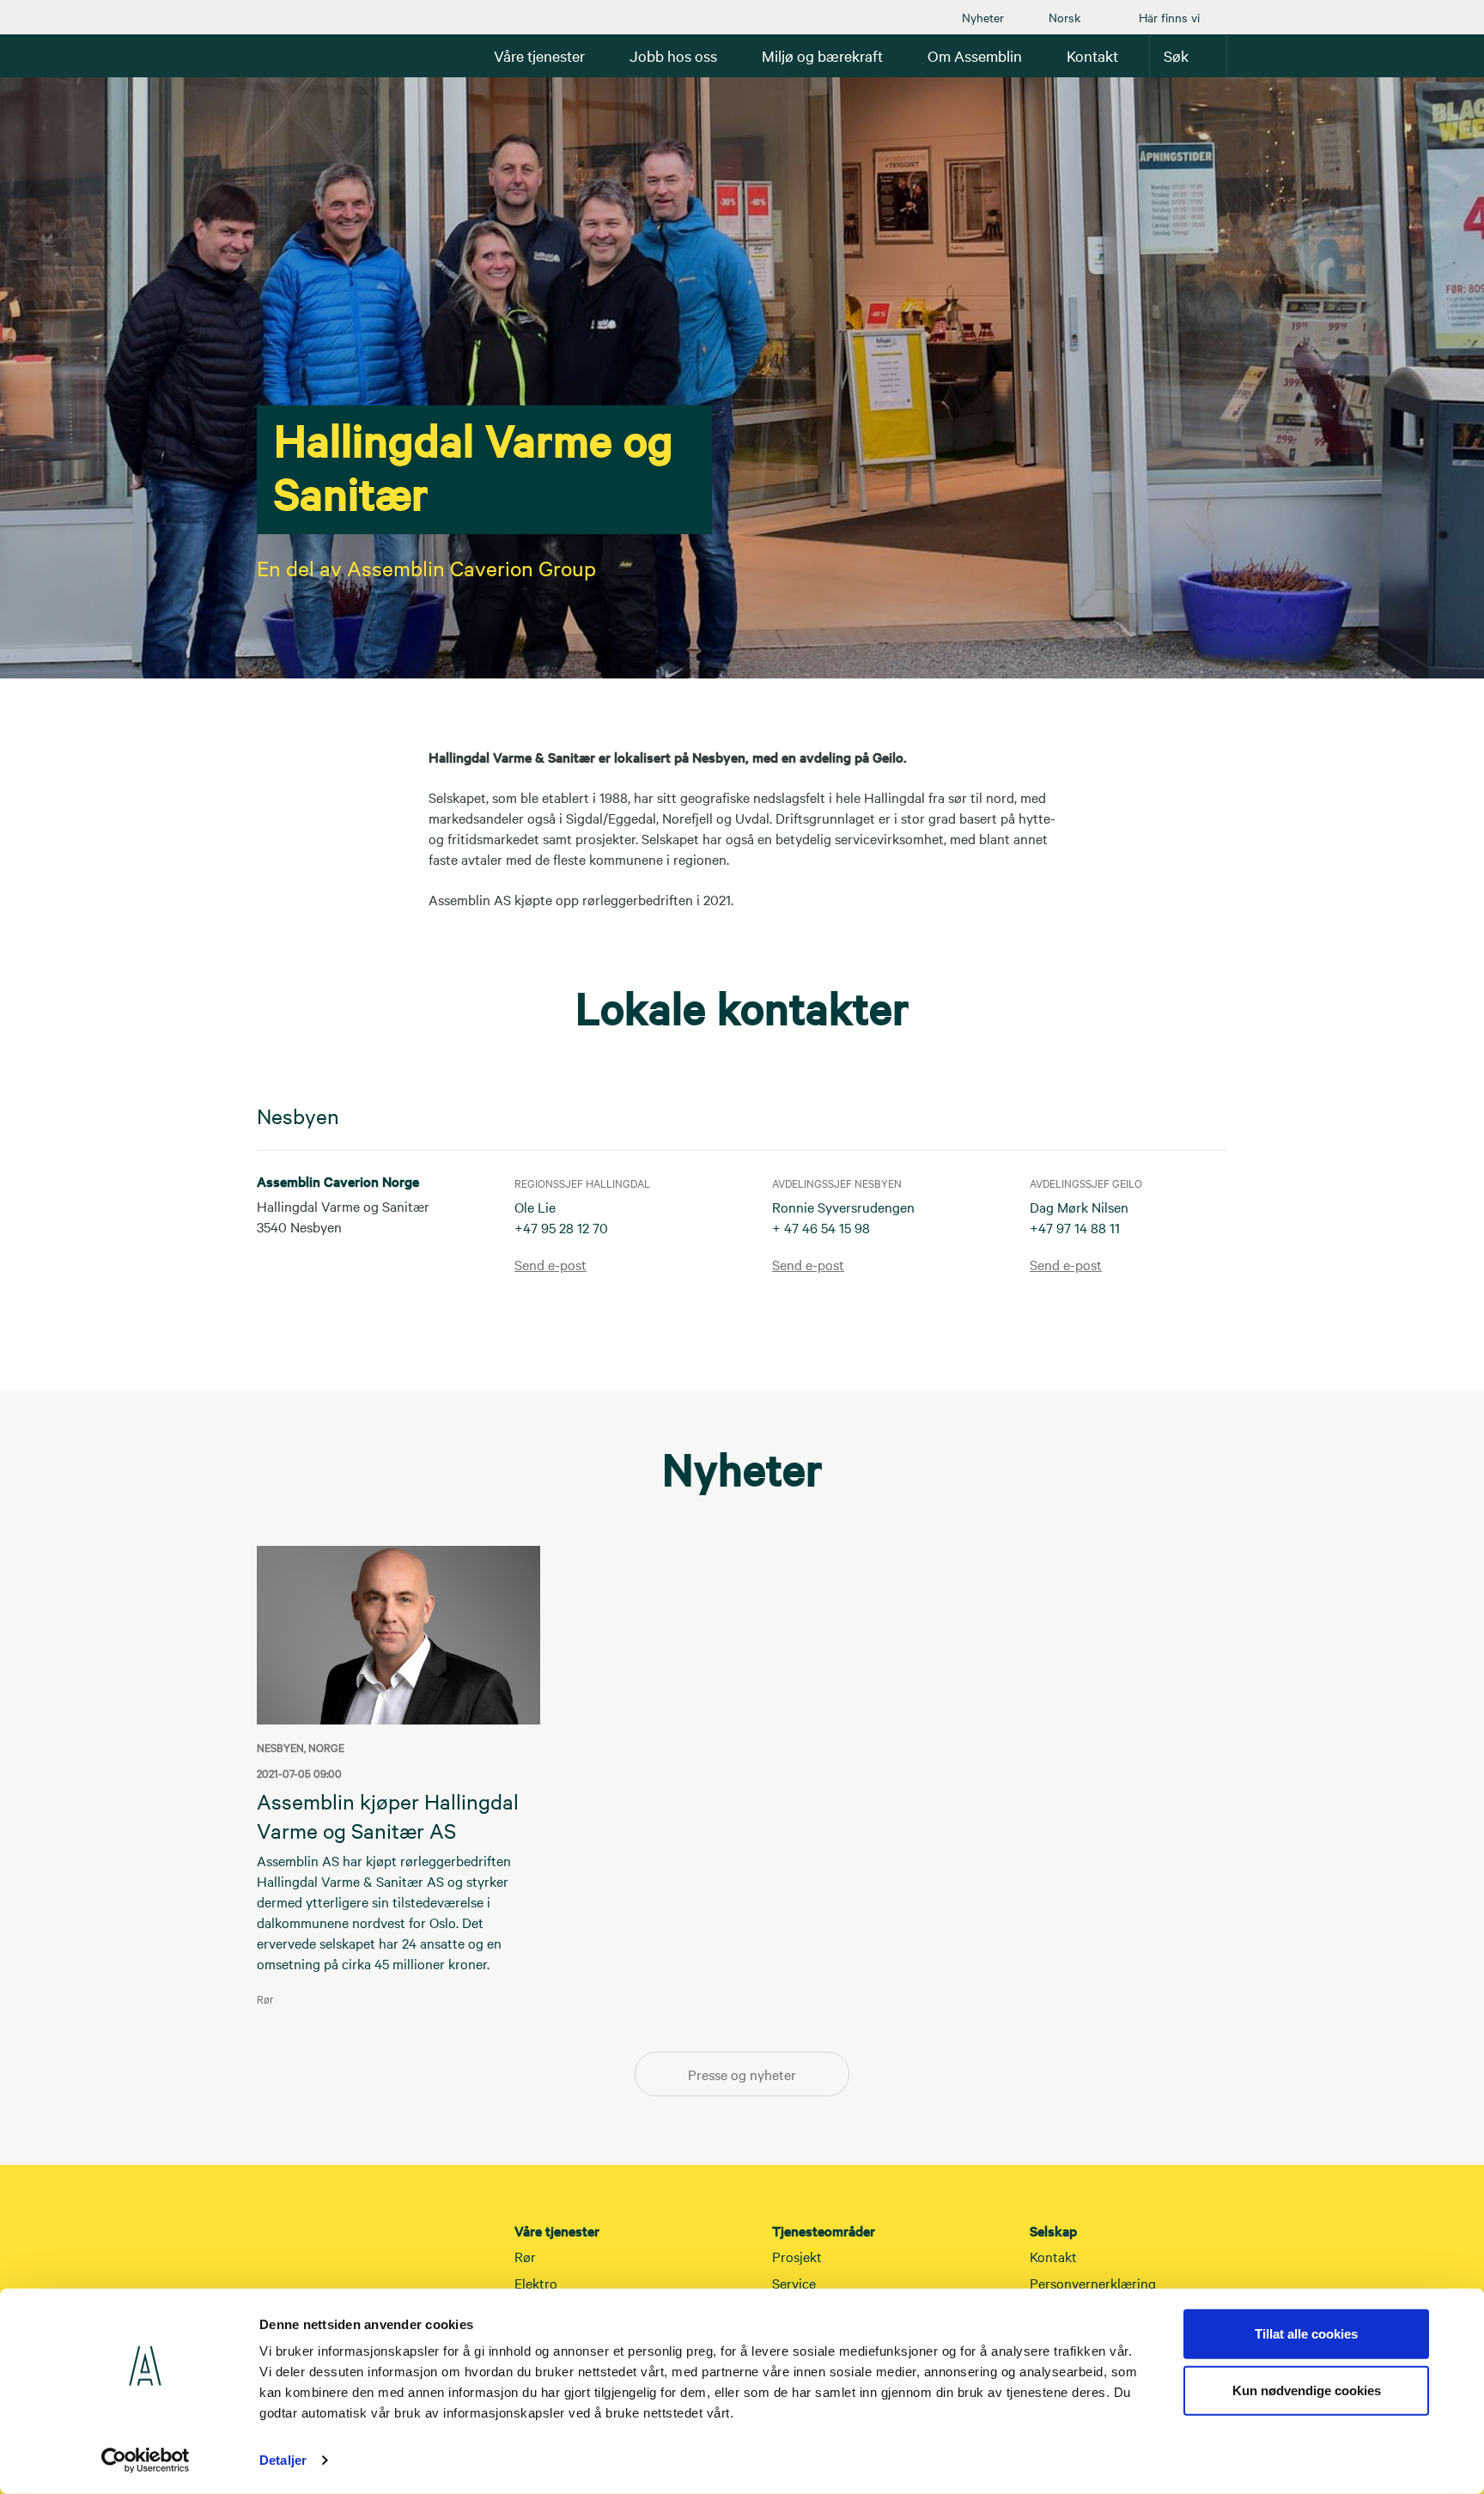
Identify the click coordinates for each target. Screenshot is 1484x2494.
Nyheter (983, 17)
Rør (525, 2256)
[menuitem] (983, 17)
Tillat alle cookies (1306, 2334)
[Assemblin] (308, 55)
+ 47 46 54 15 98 (821, 1227)
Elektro (536, 2283)
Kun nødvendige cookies (1307, 2390)
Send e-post (550, 1264)
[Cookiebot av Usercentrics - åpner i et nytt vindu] (146, 2461)
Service (794, 2283)
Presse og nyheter (742, 2074)
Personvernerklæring (1093, 2283)
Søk (1176, 55)
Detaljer (283, 2460)
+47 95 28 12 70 (561, 1227)
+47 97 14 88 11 (1075, 1227)
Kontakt (1053, 2256)
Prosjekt (797, 2256)
